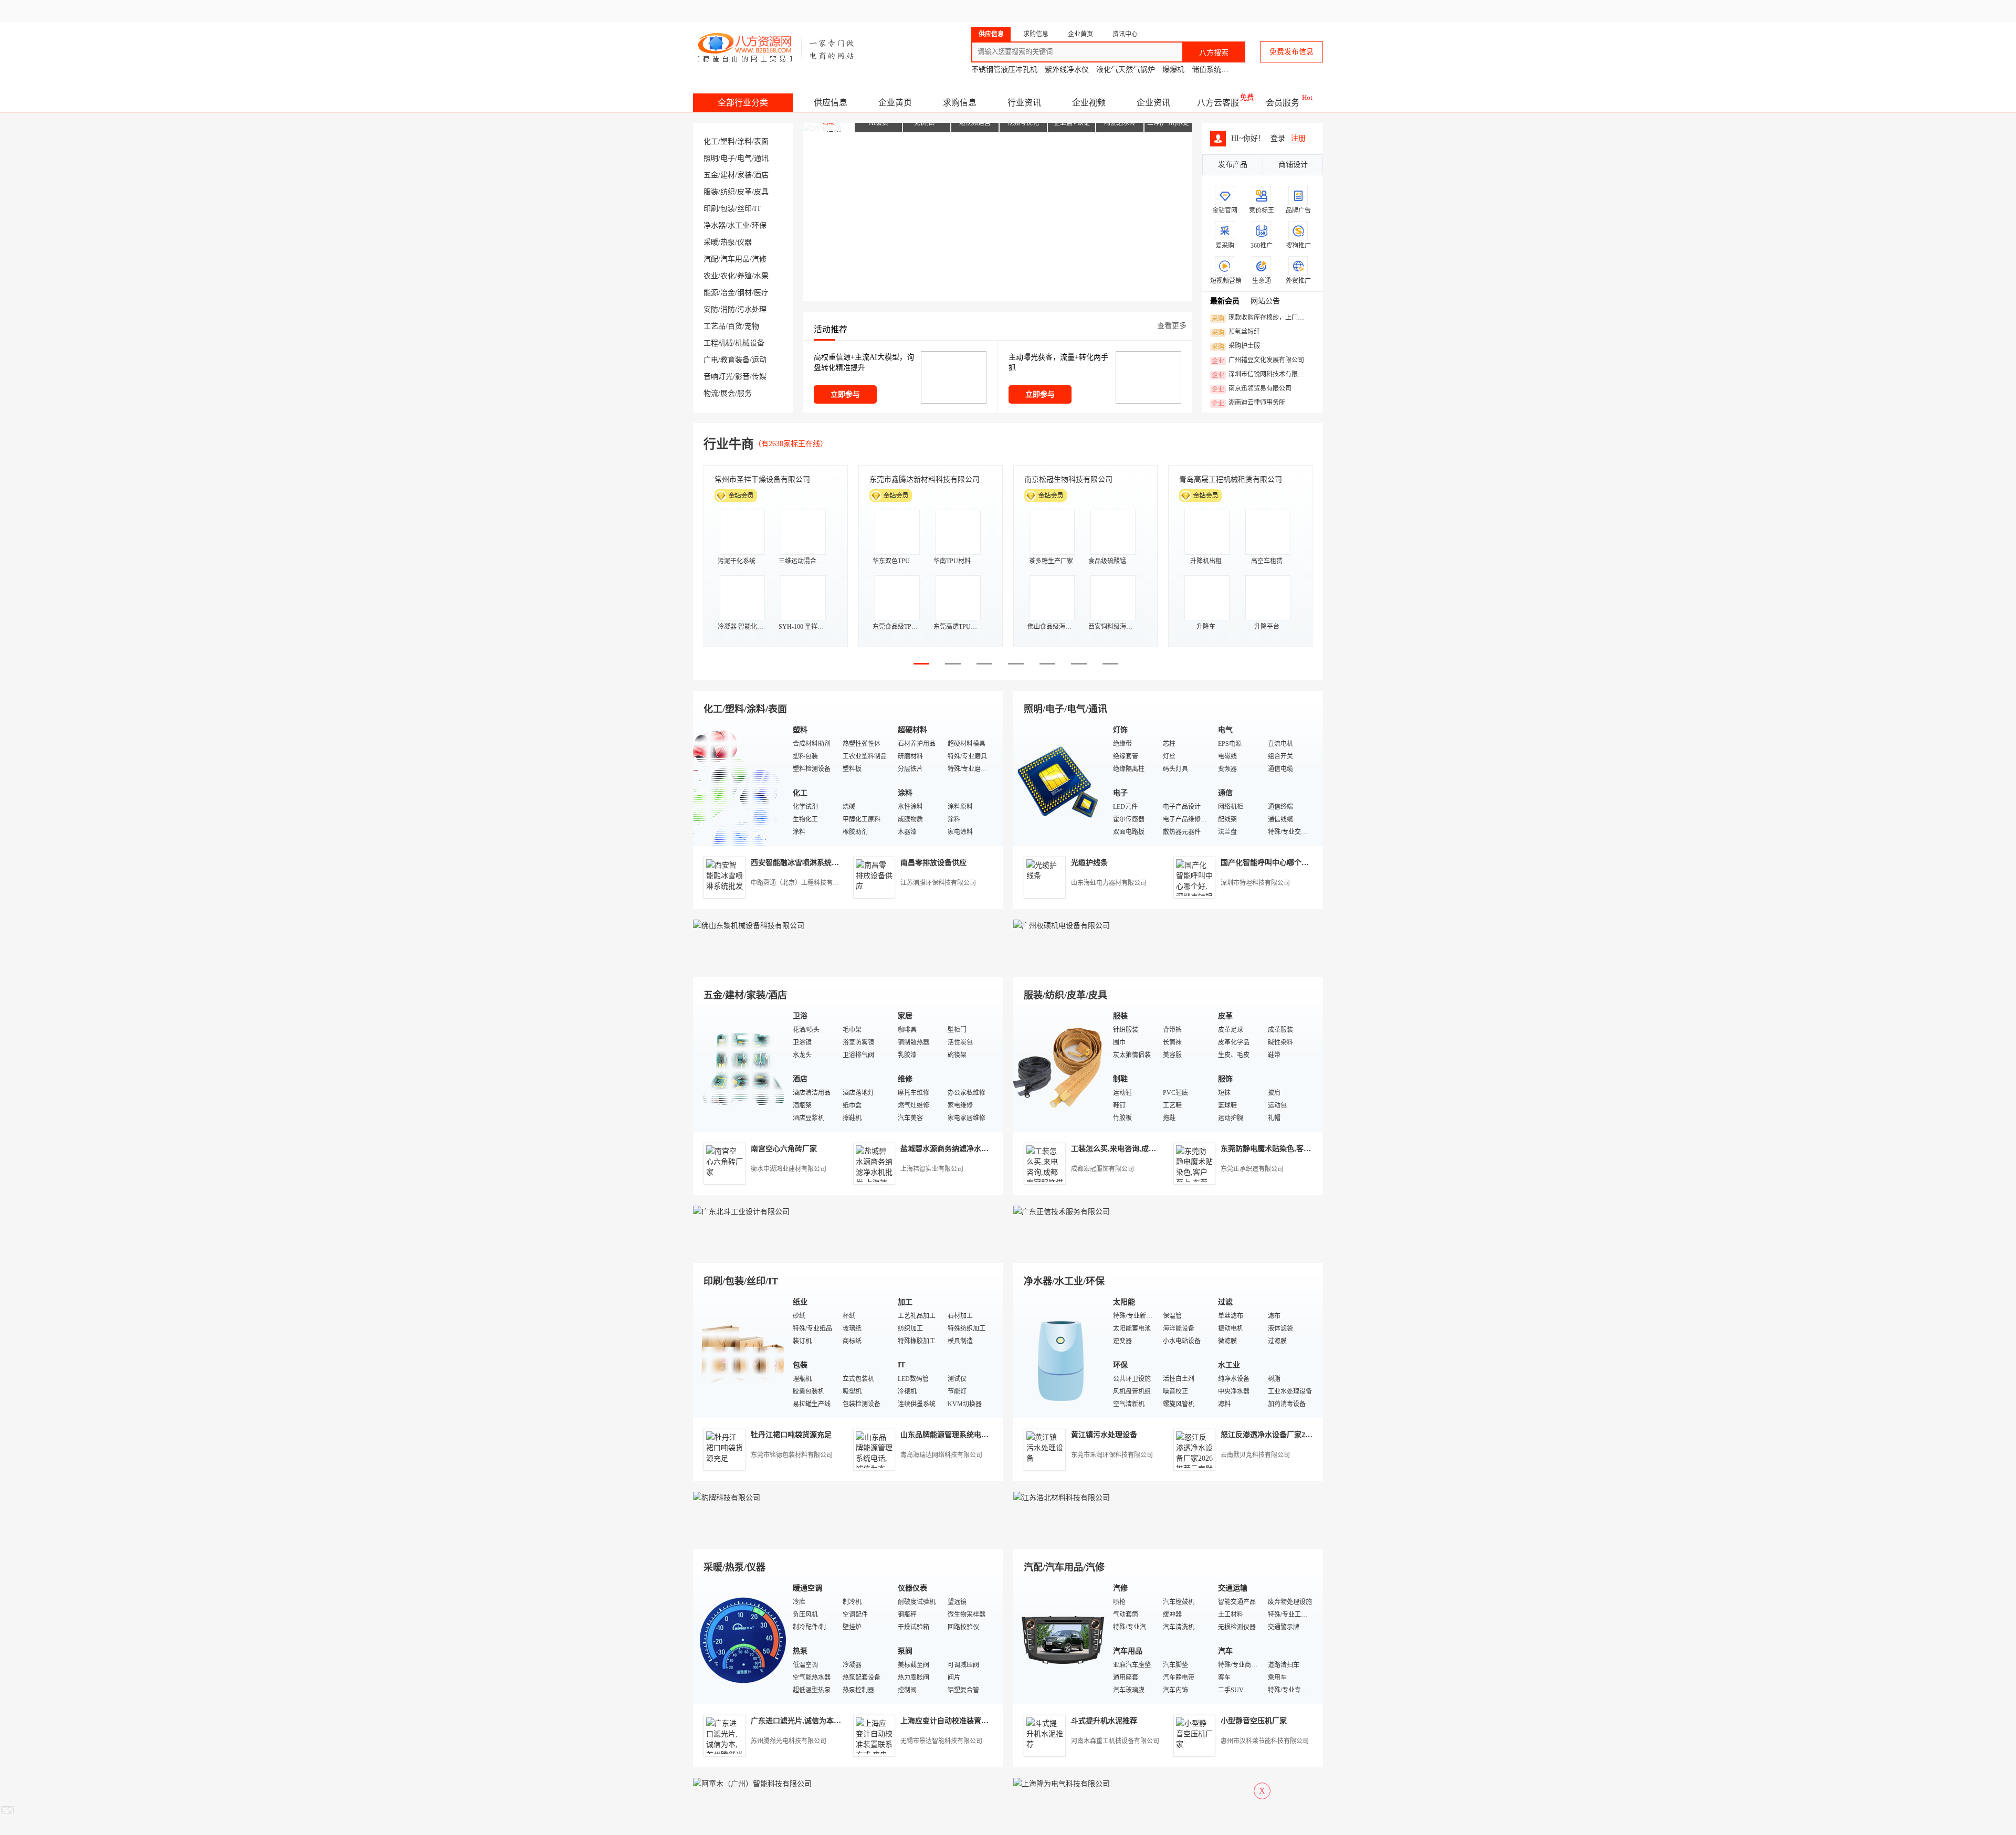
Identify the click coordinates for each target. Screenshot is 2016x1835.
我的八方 (1095, 10)
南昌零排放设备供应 (933, 863)
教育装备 (735, 360)
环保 (759, 225)
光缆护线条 (1089, 863)
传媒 (759, 377)
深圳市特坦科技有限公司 (1255, 883)
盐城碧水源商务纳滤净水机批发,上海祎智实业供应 (982, 1149)
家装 (744, 175)
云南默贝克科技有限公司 (1255, 1455)
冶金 (728, 293)
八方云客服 (1218, 103)
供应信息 (831, 103)
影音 (742, 377)
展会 (728, 393)
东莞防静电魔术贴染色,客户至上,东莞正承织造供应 (1304, 1149)
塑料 (728, 141)
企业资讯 (1153, 103)
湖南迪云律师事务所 (1248, 403)
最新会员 (1225, 301)
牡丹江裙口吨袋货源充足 (791, 1435)
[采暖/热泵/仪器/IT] (740, 1640)
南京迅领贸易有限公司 (1252, 389)
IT (758, 209)
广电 (711, 360)
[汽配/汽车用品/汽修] (1060, 1640)
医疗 (761, 293)
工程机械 (718, 343)
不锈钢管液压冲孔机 (1004, 70)
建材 (728, 175)
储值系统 (1206, 70)
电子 (728, 158)
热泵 (728, 242)
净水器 (715, 225)
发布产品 (1233, 165)
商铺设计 (1293, 165)
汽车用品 (735, 259)
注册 (1298, 138)
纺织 (728, 192)
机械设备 (750, 343)
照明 (711, 158)
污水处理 (752, 309)
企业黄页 (895, 103)
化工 (711, 141)
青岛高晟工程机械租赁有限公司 (1231, 479)
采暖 (711, 242)
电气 (744, 158)
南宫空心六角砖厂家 (784, 1149)
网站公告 (1265, 301)
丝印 (744, 209)
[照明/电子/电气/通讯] (1060, 782)
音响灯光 (718, 377)
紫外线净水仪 (1067, 70)
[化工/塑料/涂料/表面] (740, 782)
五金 (711, 175)
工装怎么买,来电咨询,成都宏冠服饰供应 (1136, 1149)
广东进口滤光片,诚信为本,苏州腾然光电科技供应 (830, 1721)
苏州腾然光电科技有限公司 (789, 1741)
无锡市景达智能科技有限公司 (941, 1741)
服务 (744, 393)
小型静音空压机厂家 (1254, 1721)
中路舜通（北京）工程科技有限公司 (801, 883)
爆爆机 (1173, 70)
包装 (728, 209)
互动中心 (1153, 10)
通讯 (761, 158)
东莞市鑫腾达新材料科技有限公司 (925, 479)
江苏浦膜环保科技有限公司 (938, 883)
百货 (735, 326)
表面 (761, 141)
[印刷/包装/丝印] (740, 1354)
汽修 (759, 259)
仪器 (744, 242)
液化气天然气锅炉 (1126, 70)
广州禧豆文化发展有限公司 (1258, 361)
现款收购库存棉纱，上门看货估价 (1261, 318)
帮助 (1240, 10)
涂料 (744, 141)
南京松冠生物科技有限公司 (1068, 479)
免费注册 (1051, 10)
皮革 (744, 192)
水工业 (739, 225)
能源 (711, 293)
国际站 (1314, 10)
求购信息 (960, 103)
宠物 (752, 326)
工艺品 (715, 326)
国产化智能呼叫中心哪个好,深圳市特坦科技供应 (1299, 863)
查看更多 (1172, 326)
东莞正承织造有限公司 (1252, 1169)
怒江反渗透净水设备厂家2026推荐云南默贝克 (1294, 1435)
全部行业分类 (743, 103)
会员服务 (1283, 103)
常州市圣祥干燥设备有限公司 (762, 479)
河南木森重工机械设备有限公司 (1115, 1741)
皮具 (761, 192)
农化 (728, 276)
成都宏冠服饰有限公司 (1102, 1169)
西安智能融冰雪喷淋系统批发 (799, 863)
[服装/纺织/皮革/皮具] (1060, 1068)
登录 (1011, 10)
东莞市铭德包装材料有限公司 (792, 1455)
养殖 (744, 276)
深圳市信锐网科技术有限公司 (1261, 375)
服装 (711, 192)
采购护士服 (1236, 346)
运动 (759, 360)
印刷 (711, 209)
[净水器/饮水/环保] (1060, 1354)
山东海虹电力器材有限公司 (1109, 883)
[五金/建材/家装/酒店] (740, 1068)
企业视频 (1089, 103)
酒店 (761, 175)
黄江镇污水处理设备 (1104, 1435)
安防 (711, 309)
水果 (761, 276)
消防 (728, 309)
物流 (711, 393)
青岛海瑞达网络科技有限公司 (941, 1455)
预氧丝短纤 (1236, 332)
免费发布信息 (1291, 52)
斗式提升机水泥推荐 (1104, 1721)
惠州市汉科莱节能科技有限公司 (1265, 1741)
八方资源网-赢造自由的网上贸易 (776, 47)
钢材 (744, 293)
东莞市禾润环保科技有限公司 (1112, 1455)
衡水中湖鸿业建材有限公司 (789, 1169)
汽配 (711, 259)
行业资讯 (1024, 103)
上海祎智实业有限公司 (932, 1169)
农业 (711, 276)
